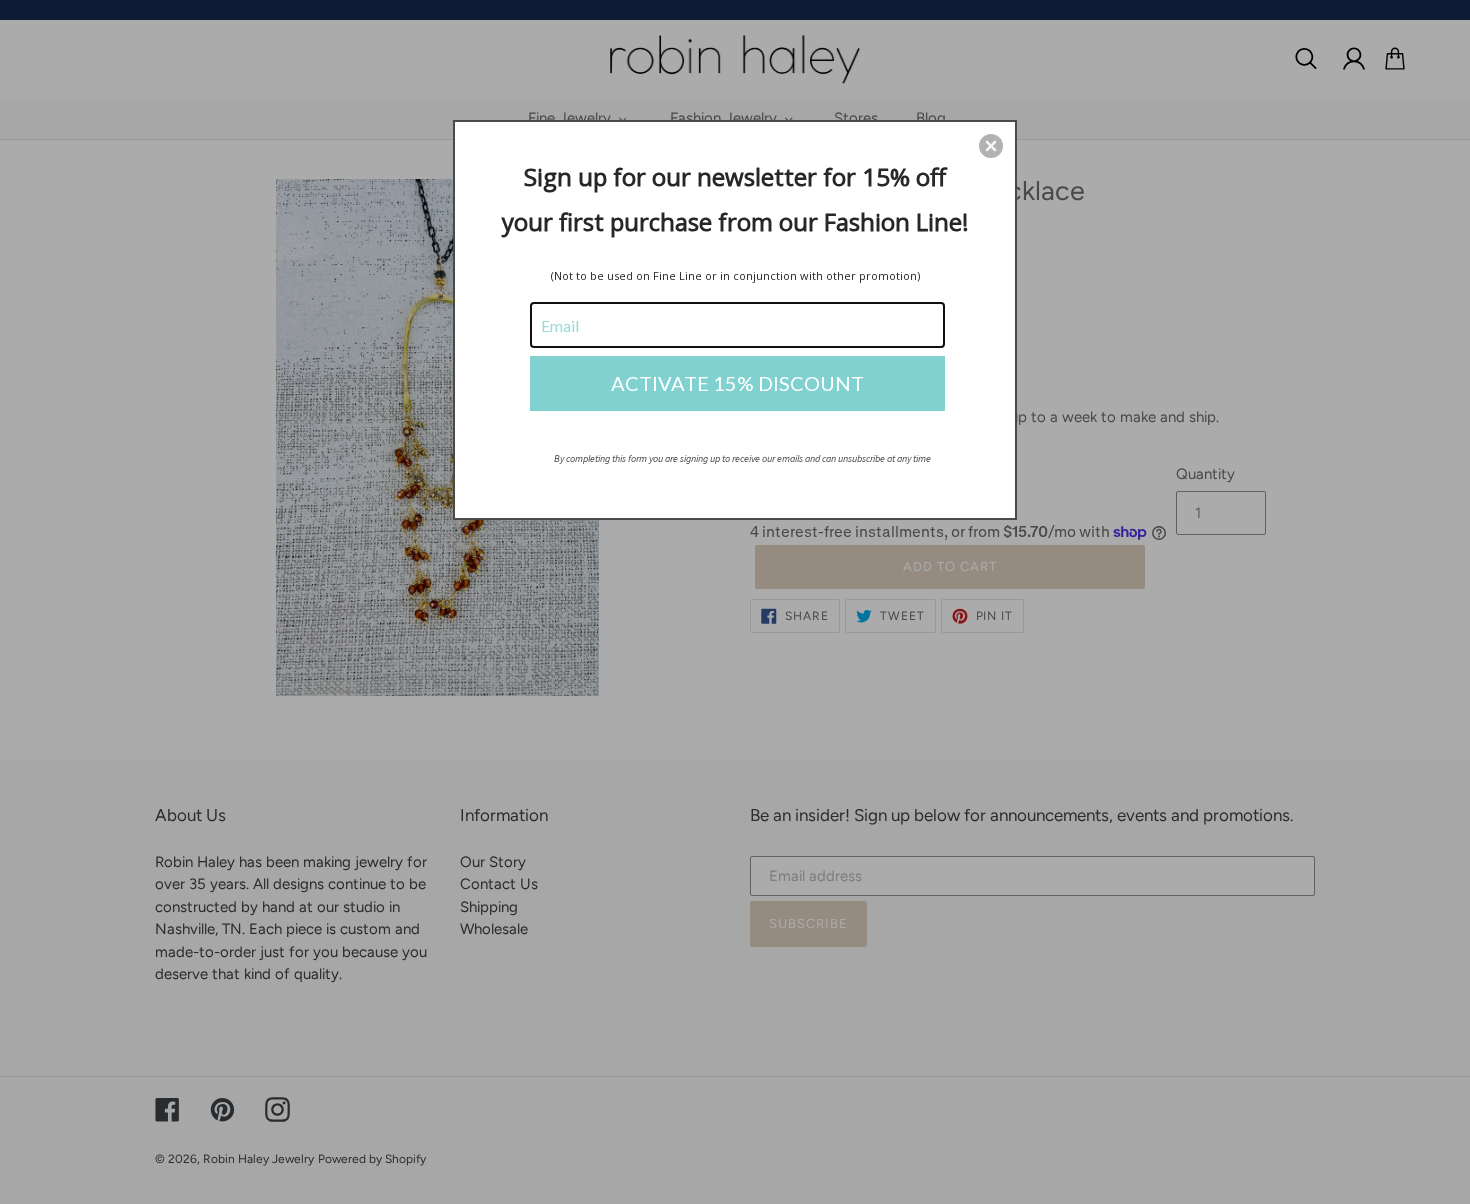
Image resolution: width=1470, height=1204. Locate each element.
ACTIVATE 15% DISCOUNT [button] (737, 383)
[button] (991, 146)
